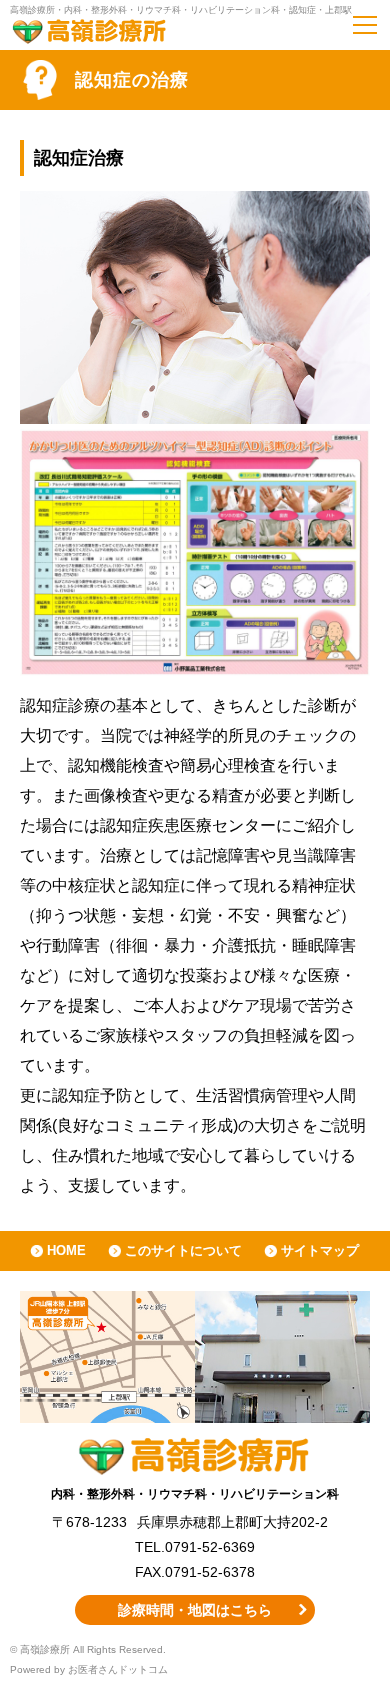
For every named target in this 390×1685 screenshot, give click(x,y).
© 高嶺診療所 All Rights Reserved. (88, 1649)
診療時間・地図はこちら (195, 1610)
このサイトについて (183, 1250)
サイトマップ (320, 1250)
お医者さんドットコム (118, 1669)
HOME (66, 1250)
